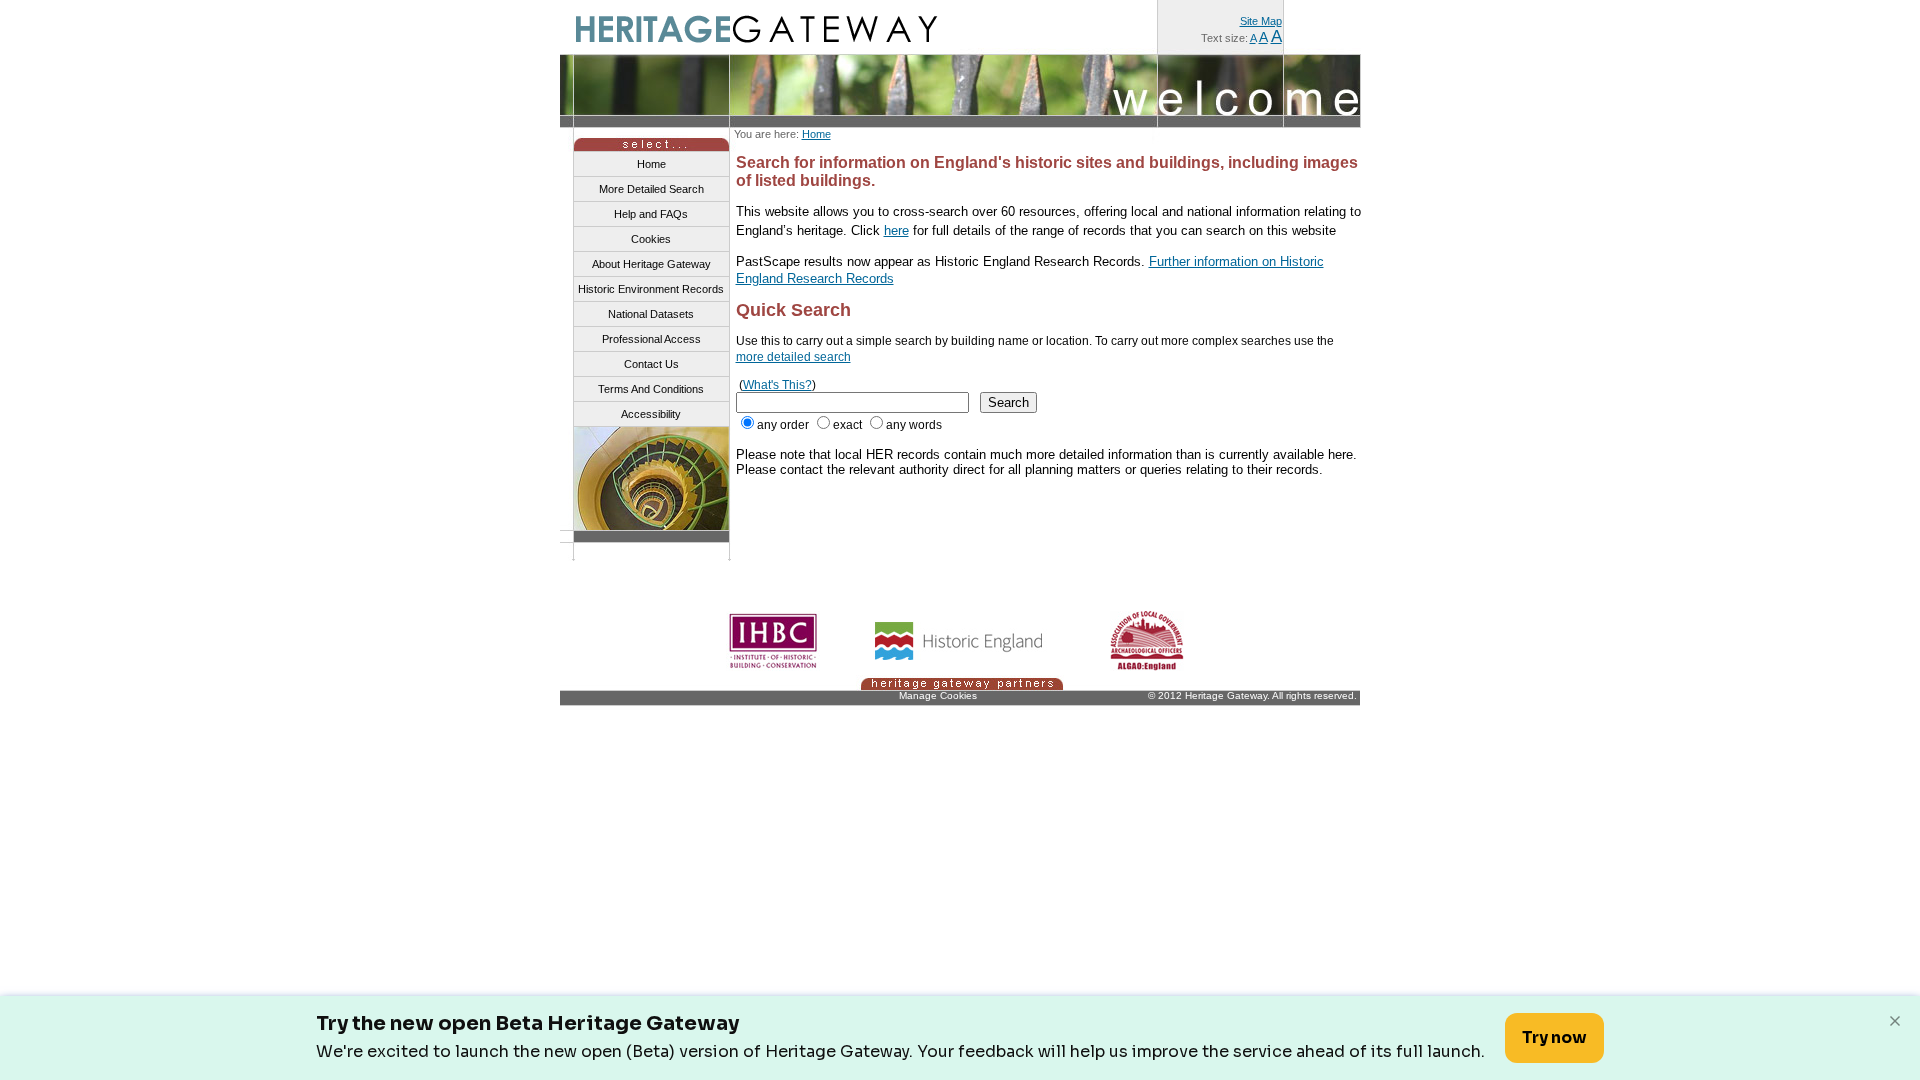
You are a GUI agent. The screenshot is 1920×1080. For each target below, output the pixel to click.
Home (816, 134)
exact (847, 425)
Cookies (651, 239)
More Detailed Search (651, 189)
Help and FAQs (651, 214)
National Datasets (651, 314)
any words (914, 425)
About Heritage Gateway (651, 264)
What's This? (777, 385)
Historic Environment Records (651, 289)
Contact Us (651, 364)
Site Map (1261, 21)
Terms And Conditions (651, 389)
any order (783, 425)
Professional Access (651, 339)
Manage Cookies (938, 695)
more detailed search (793, 357)
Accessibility (651, 414)
